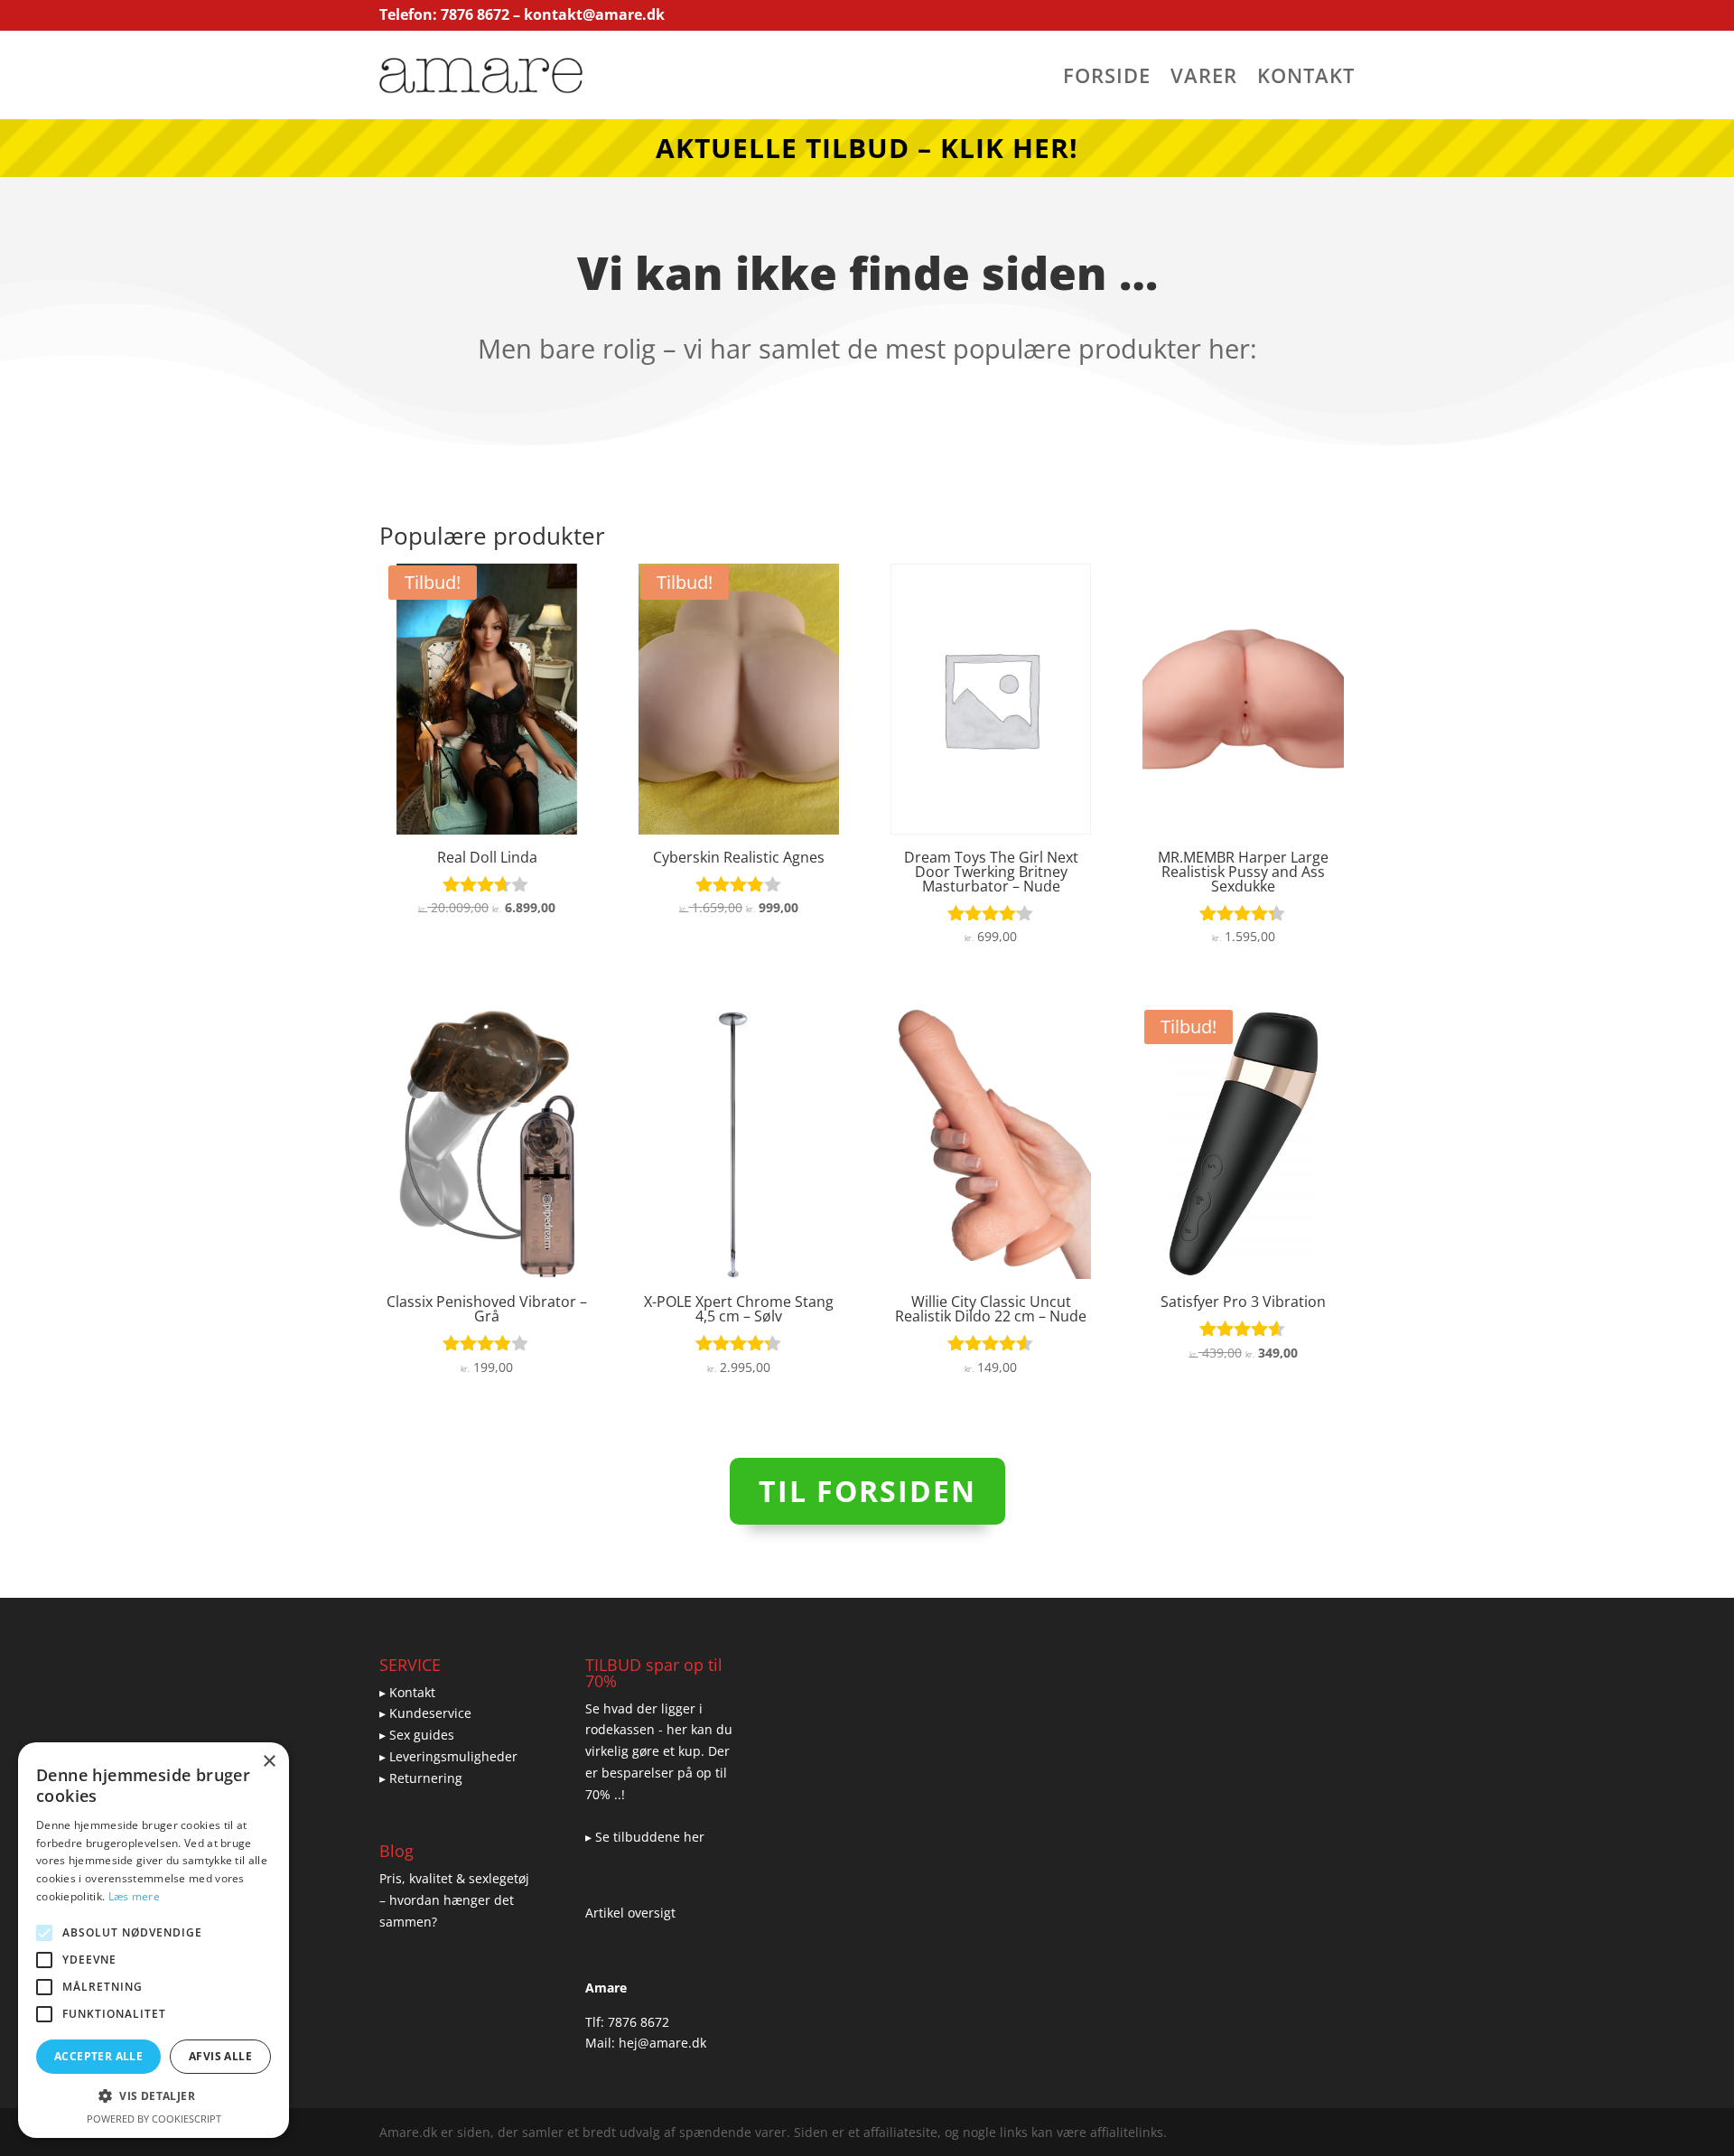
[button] (154, 2096)
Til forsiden (867, 1491)
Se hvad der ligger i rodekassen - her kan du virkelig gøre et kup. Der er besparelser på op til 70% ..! (659, 1751)
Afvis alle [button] (220, 2056)
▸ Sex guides (417, 1735)
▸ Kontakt (407, 1692)
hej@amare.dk (662, 2043)
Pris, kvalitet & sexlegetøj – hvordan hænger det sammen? (454, 1900)
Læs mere (134, 1896)
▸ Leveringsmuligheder (448, 1756)
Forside (1107, 79)
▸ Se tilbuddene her (645, 1837)
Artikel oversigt (630, 1913)
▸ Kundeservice (425, 1713)
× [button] (269, 1762)
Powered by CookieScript (154, 2119)
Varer (1204, 79)
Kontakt (1306, 79)
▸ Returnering (421, 1778)
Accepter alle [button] (98, 2056)
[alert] (154, 1940)
